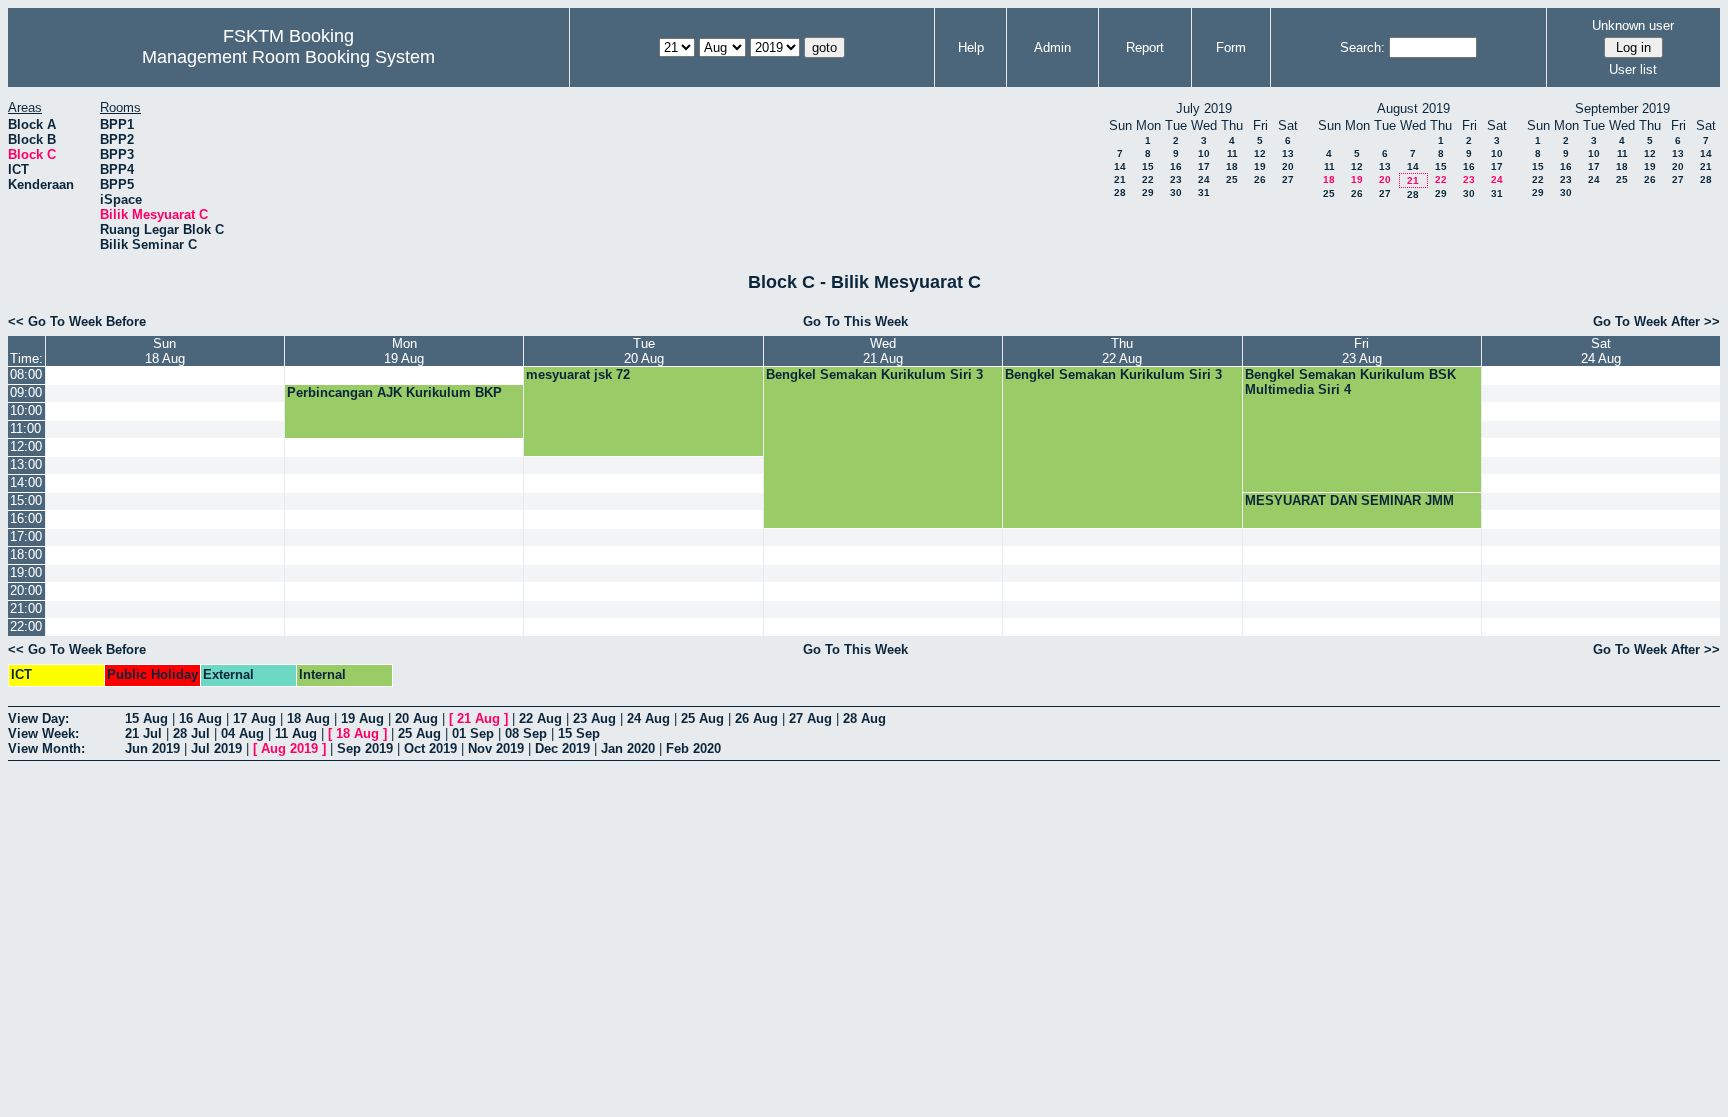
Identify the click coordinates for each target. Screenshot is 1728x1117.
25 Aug (702, 718)
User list (1633, 69)
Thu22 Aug (1122, 351)
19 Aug (362, 718)
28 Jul (191, 733)
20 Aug (416, 718)
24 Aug (648, 718)
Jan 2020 (628, 748)
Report (1145, 47)
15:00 (26, 500)
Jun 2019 (152, 748)
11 (1232, 153)
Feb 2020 (693, 748)
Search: (1362, 47)
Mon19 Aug (404, 351)
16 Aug (200, 718)
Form (1231, 47)
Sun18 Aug (165, 351)
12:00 (26, 446)
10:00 (26, 410)
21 (1120, 179)
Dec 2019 (562, 748)
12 (1260, 153)
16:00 (26, 518)
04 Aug (242, 733)
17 (1204, 166)
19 (1260, 166)
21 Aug (478, 718)
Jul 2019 (216, 748)
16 (1176, 166)
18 (1232, 166)
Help (971, 47)
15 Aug (146, 718)
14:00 (26, 482)
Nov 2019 (496, 748)
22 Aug (540, 718)
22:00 (26, 626)
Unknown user (1633, 25)
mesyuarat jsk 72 (578, 374)
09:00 (26, 392)
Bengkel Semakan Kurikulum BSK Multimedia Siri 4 (1350, 382)
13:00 (26, 464)
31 (1204, 192)
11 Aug (296, 733)
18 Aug (308, 718)
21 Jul (143, 733)
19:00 (26, 572)
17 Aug (254, 718)
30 (1176, 192)
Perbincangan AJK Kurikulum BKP (394, 392)
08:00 (26, 374)
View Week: (43, 733)
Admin (1052, 47)
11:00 (25, 428)
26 (1260, 179)
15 (1148, 166)
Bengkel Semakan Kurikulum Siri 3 (874, 374)
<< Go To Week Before (77, 321)
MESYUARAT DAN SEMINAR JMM (1349, 500)
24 (1204, 179)
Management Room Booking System (288, 57)
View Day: (38, 718)
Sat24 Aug (1601, 351)
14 (1120, 166)
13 (1288, 153)
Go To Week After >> (1656, 321)
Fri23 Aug (1362, 351)
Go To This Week (855, 321)
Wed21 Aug (883, 351)
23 (1176, 179)
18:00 (26, 554)
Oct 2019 (430, 748)
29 (1148, 192)
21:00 (26, 608)
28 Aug (864, 718)
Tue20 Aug (644, 351)
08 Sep (526, 733)
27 (1288, 179)
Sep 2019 (365, 748)
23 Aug (594, 718)
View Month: (46, 748)
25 (1232, 179)
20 (1288, 166)
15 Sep (579, 733)
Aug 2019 (289, 748)
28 (1120, 192)
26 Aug (756, 718)
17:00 (26, 536)
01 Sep (473, 733)
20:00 (26, 590)
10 (1204, 153)
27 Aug (810, 718)
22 (1148, 179)
